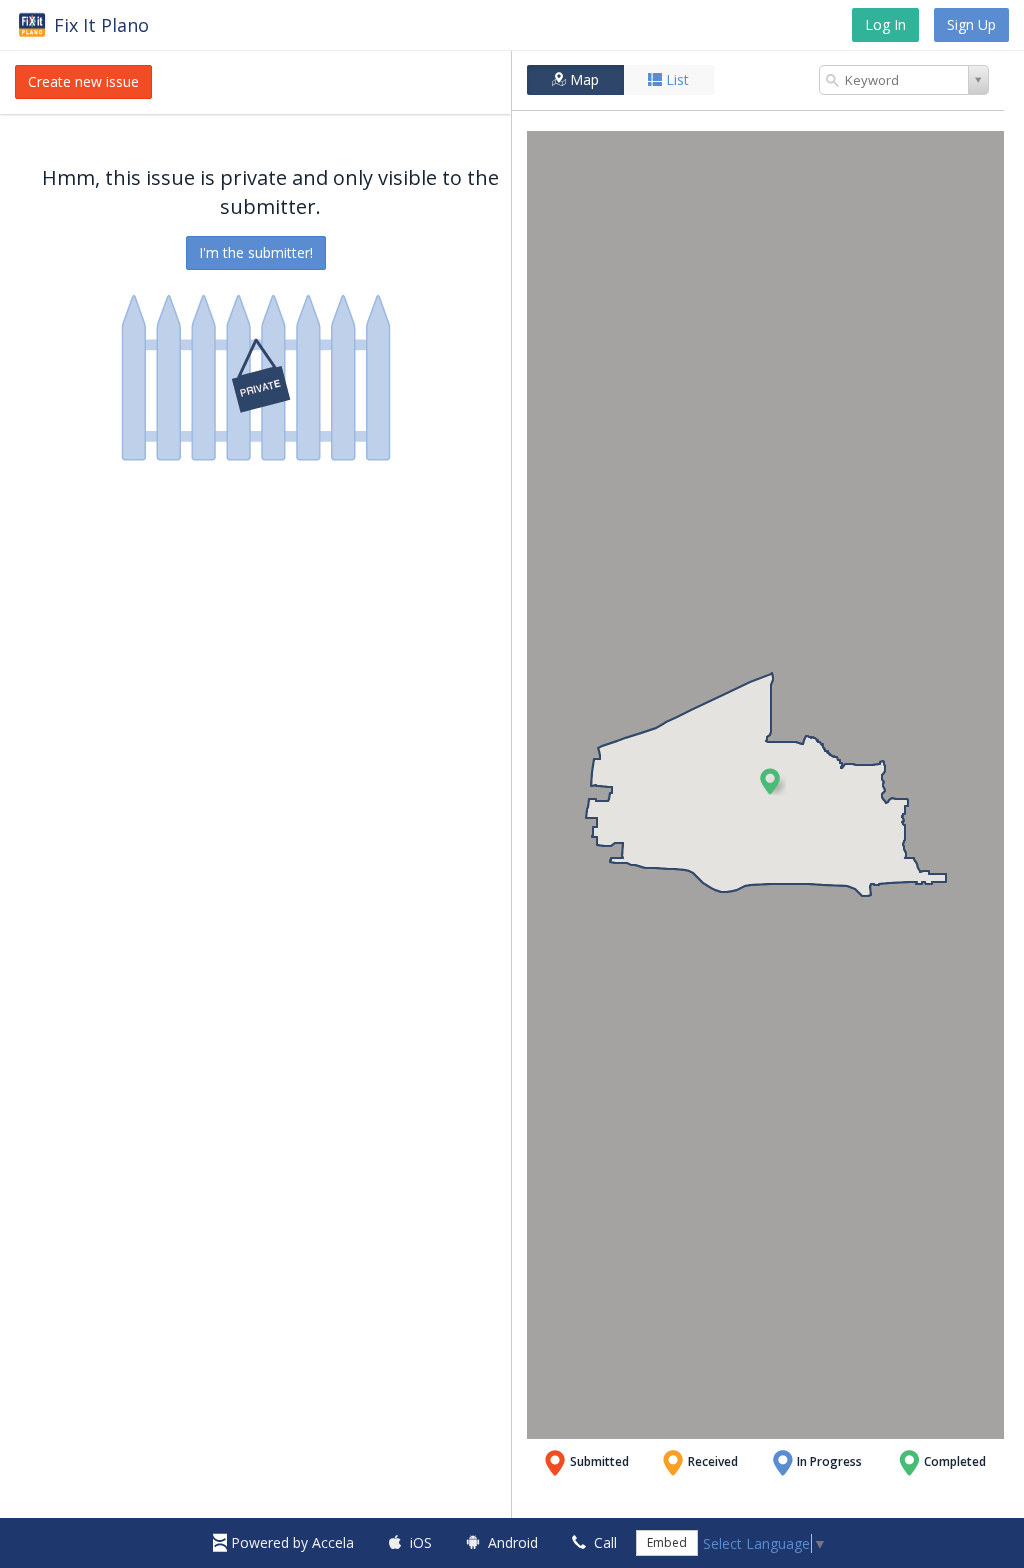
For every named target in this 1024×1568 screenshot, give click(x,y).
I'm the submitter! (256, 252)
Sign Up (971, 24)
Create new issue (83, 81)
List (675, 79)
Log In (885, 24)
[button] (772, 781)
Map (582, 79)
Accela (292, 1542)
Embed (667, 1542)
